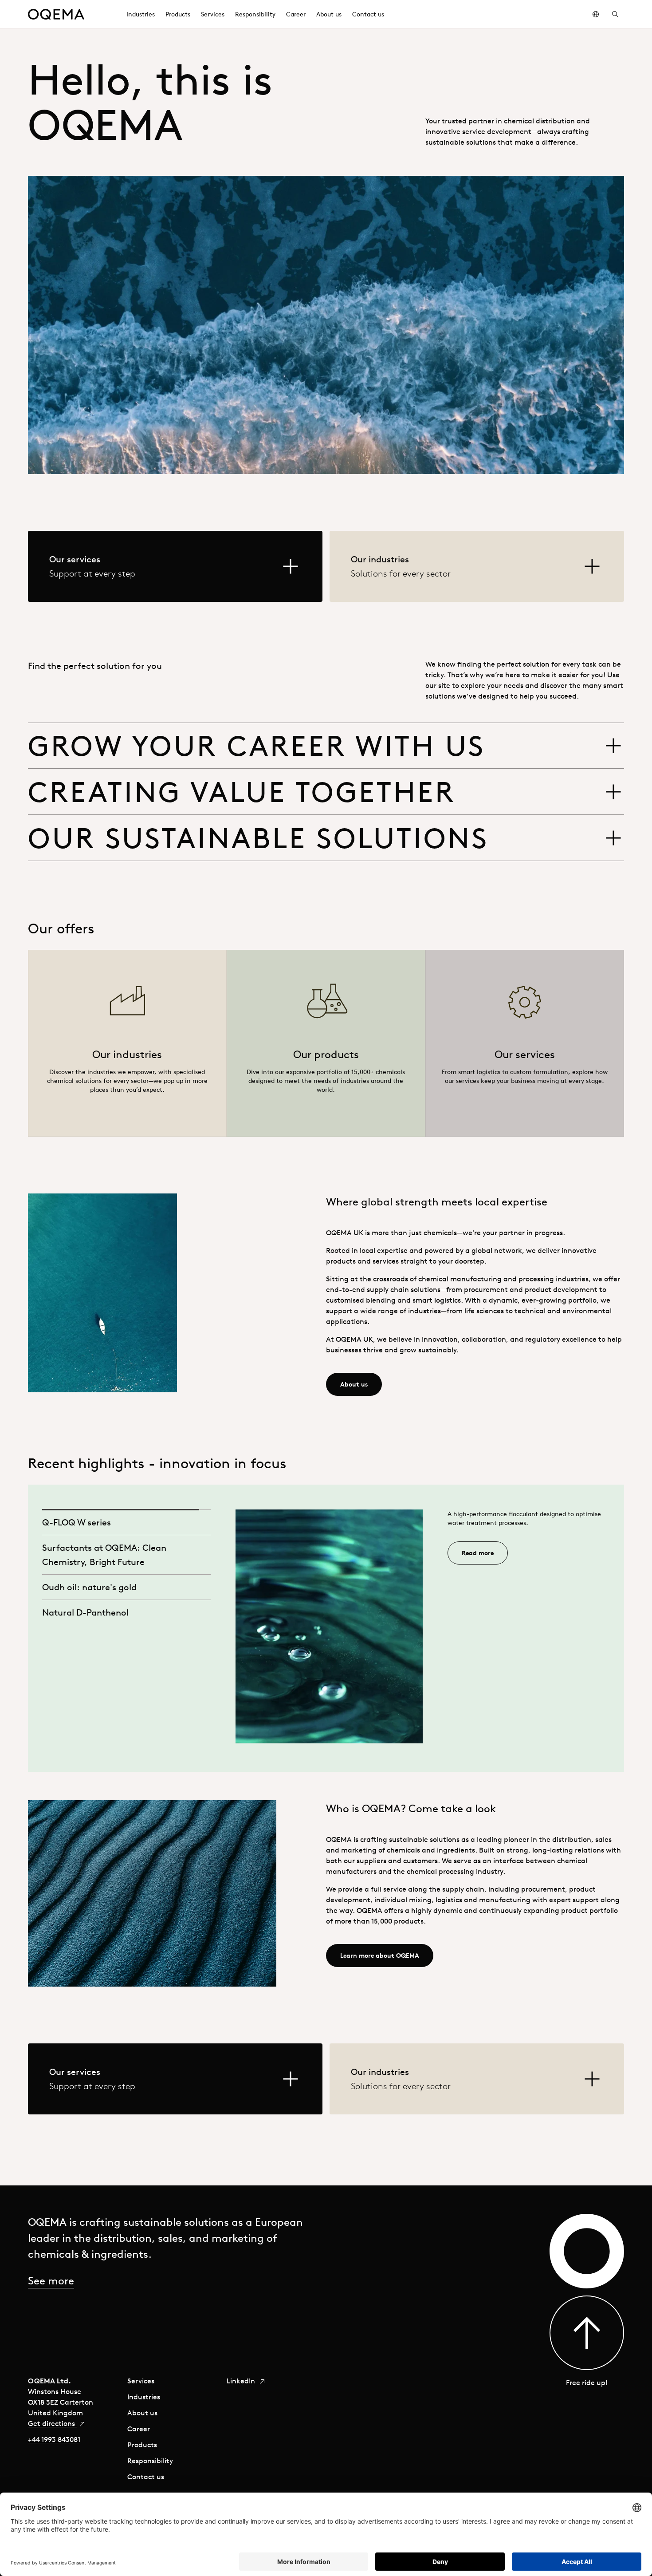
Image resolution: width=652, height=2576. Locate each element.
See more (51, 2280)
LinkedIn (242, 2381)
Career (139, 2429)
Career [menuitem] (296, 14)
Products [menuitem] (178, 14)
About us (142, 2413)
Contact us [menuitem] (368, 14)
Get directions (52, 2423)
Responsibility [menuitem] (255, 14)
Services (141, 2381)
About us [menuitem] (329, 14)
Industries (144, 2397)
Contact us (146, 2477)
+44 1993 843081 (54, 2439)
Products (142, 2445)
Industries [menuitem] (141, 14)
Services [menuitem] (213, 14)
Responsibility (150, 2461)
